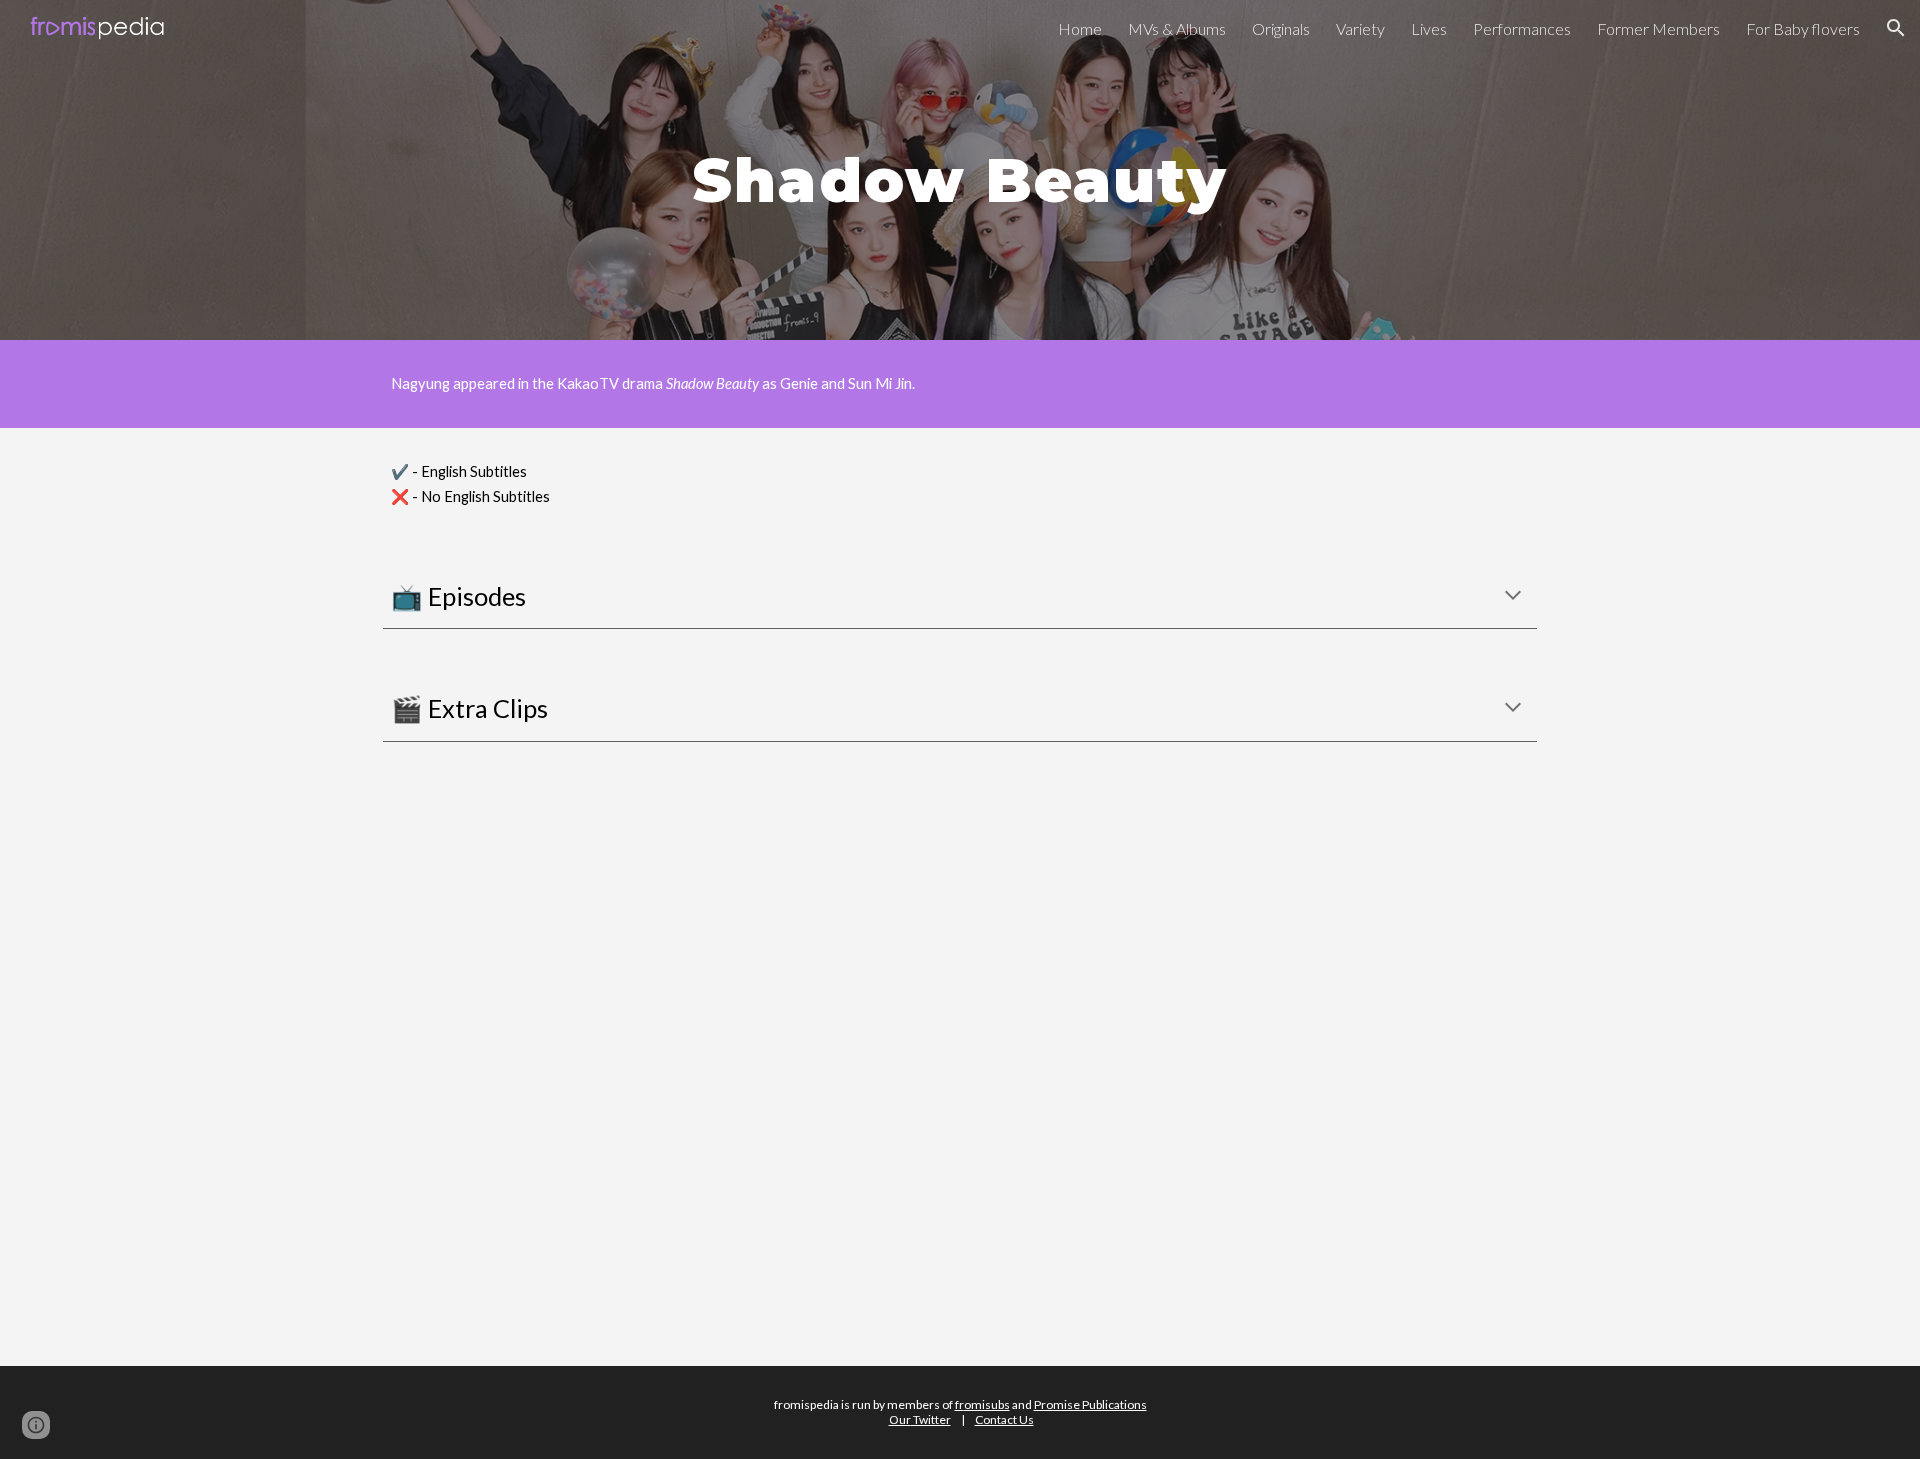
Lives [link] (1429, 28)
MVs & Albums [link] (1177, 28)
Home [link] (1080, 28)
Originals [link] (1281, 28)
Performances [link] (1522, 28)
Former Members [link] (1658, 28)
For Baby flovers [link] (1803, 28)
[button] (1896, 28)
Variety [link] (1360, 28)
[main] (960, 169)
